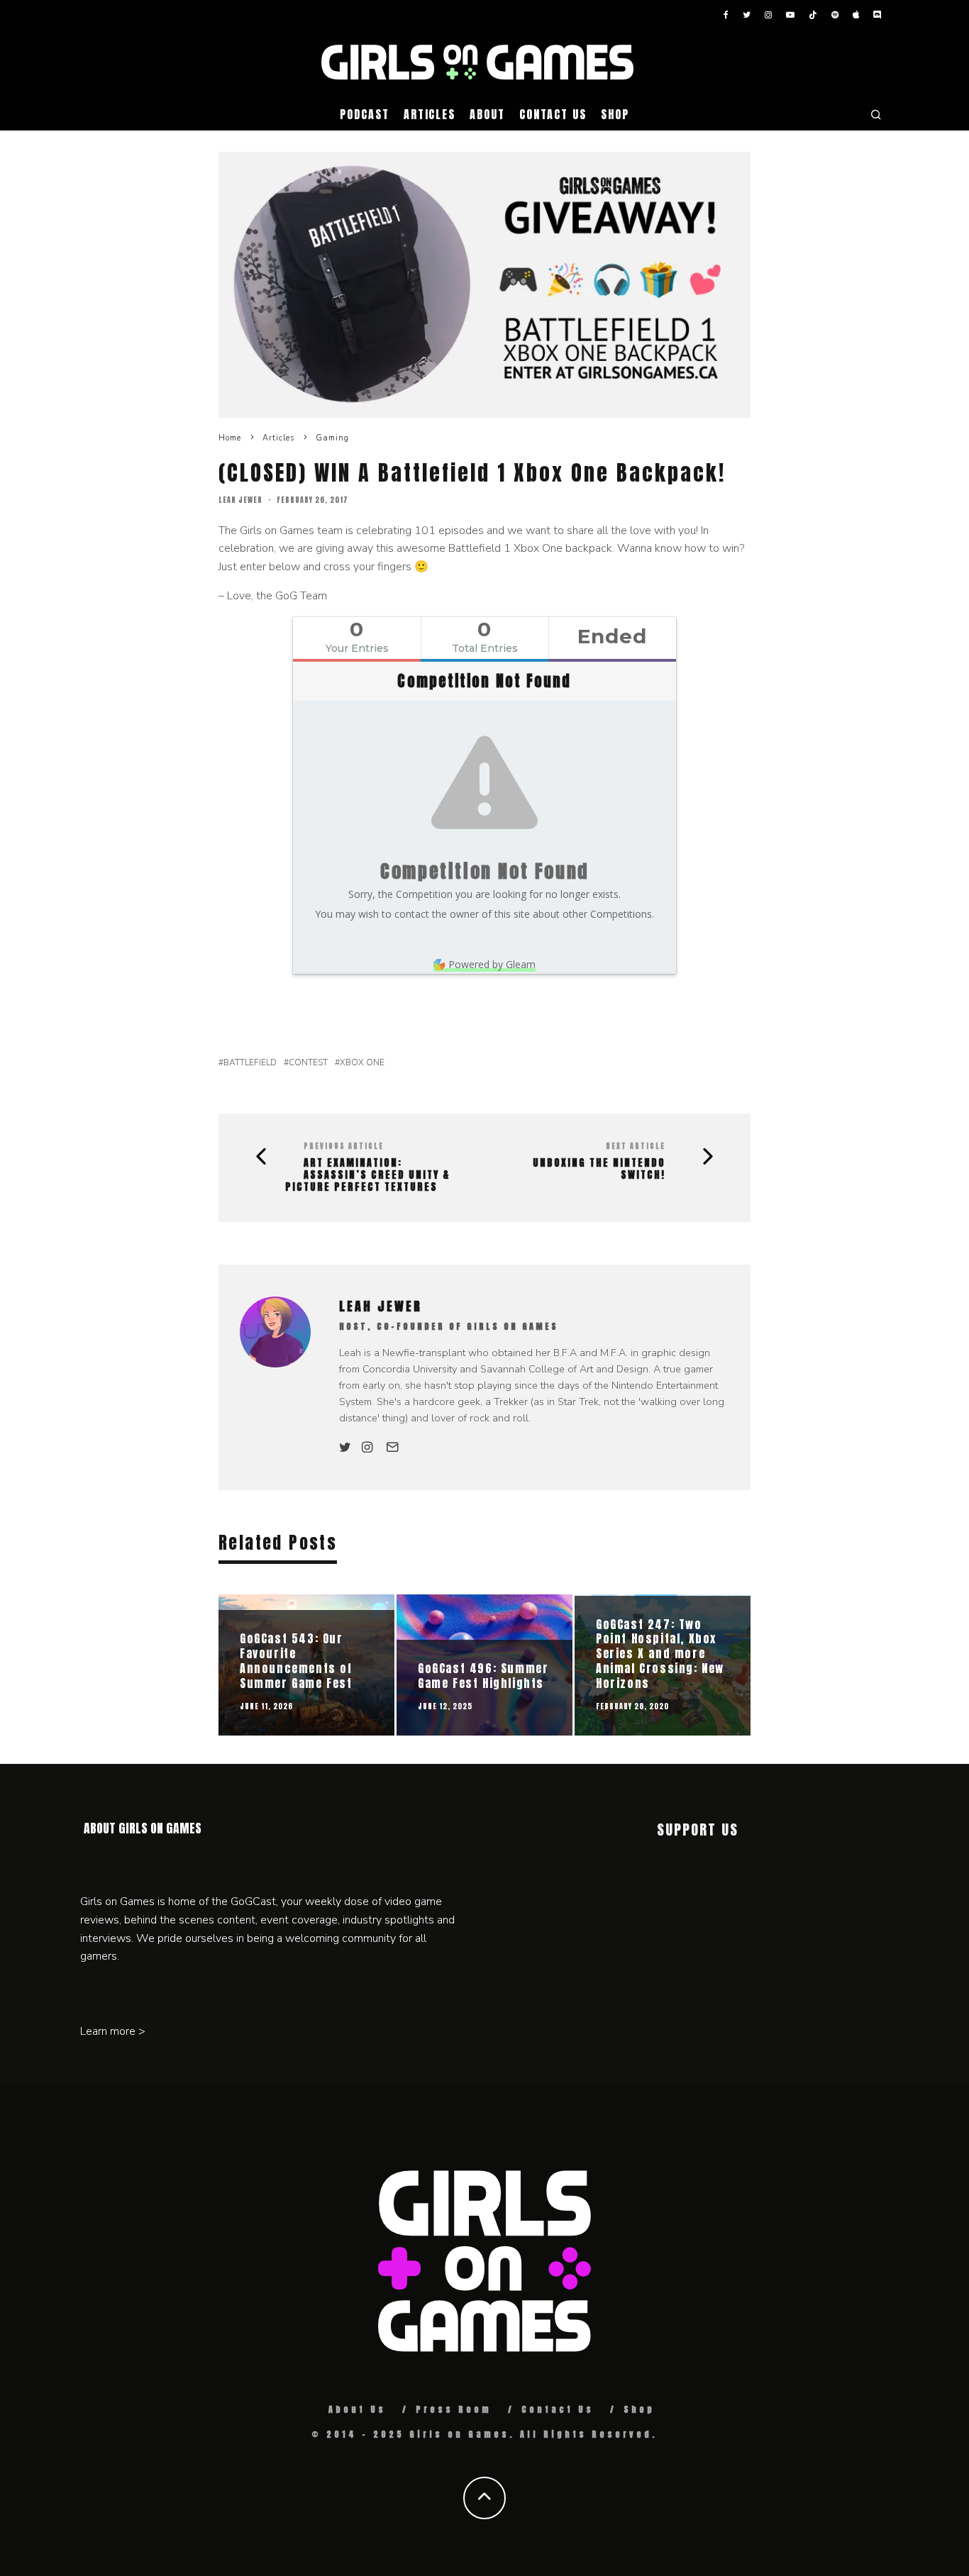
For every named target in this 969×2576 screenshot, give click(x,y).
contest (308, 1062)
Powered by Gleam (492, 964)
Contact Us (553, 114)
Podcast (364, 114)
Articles (430, 114)
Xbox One (362, 1062)
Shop (615, 114)
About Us (357, 2409)
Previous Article (344, 1146)
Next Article (636, 1146)
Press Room (454, 2409)
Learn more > (113, 2031)
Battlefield (250, 1062)
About (487, 114)
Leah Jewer (240, 500)
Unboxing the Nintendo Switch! (599, 1170)
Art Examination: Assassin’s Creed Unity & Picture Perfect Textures (367, 1175)
